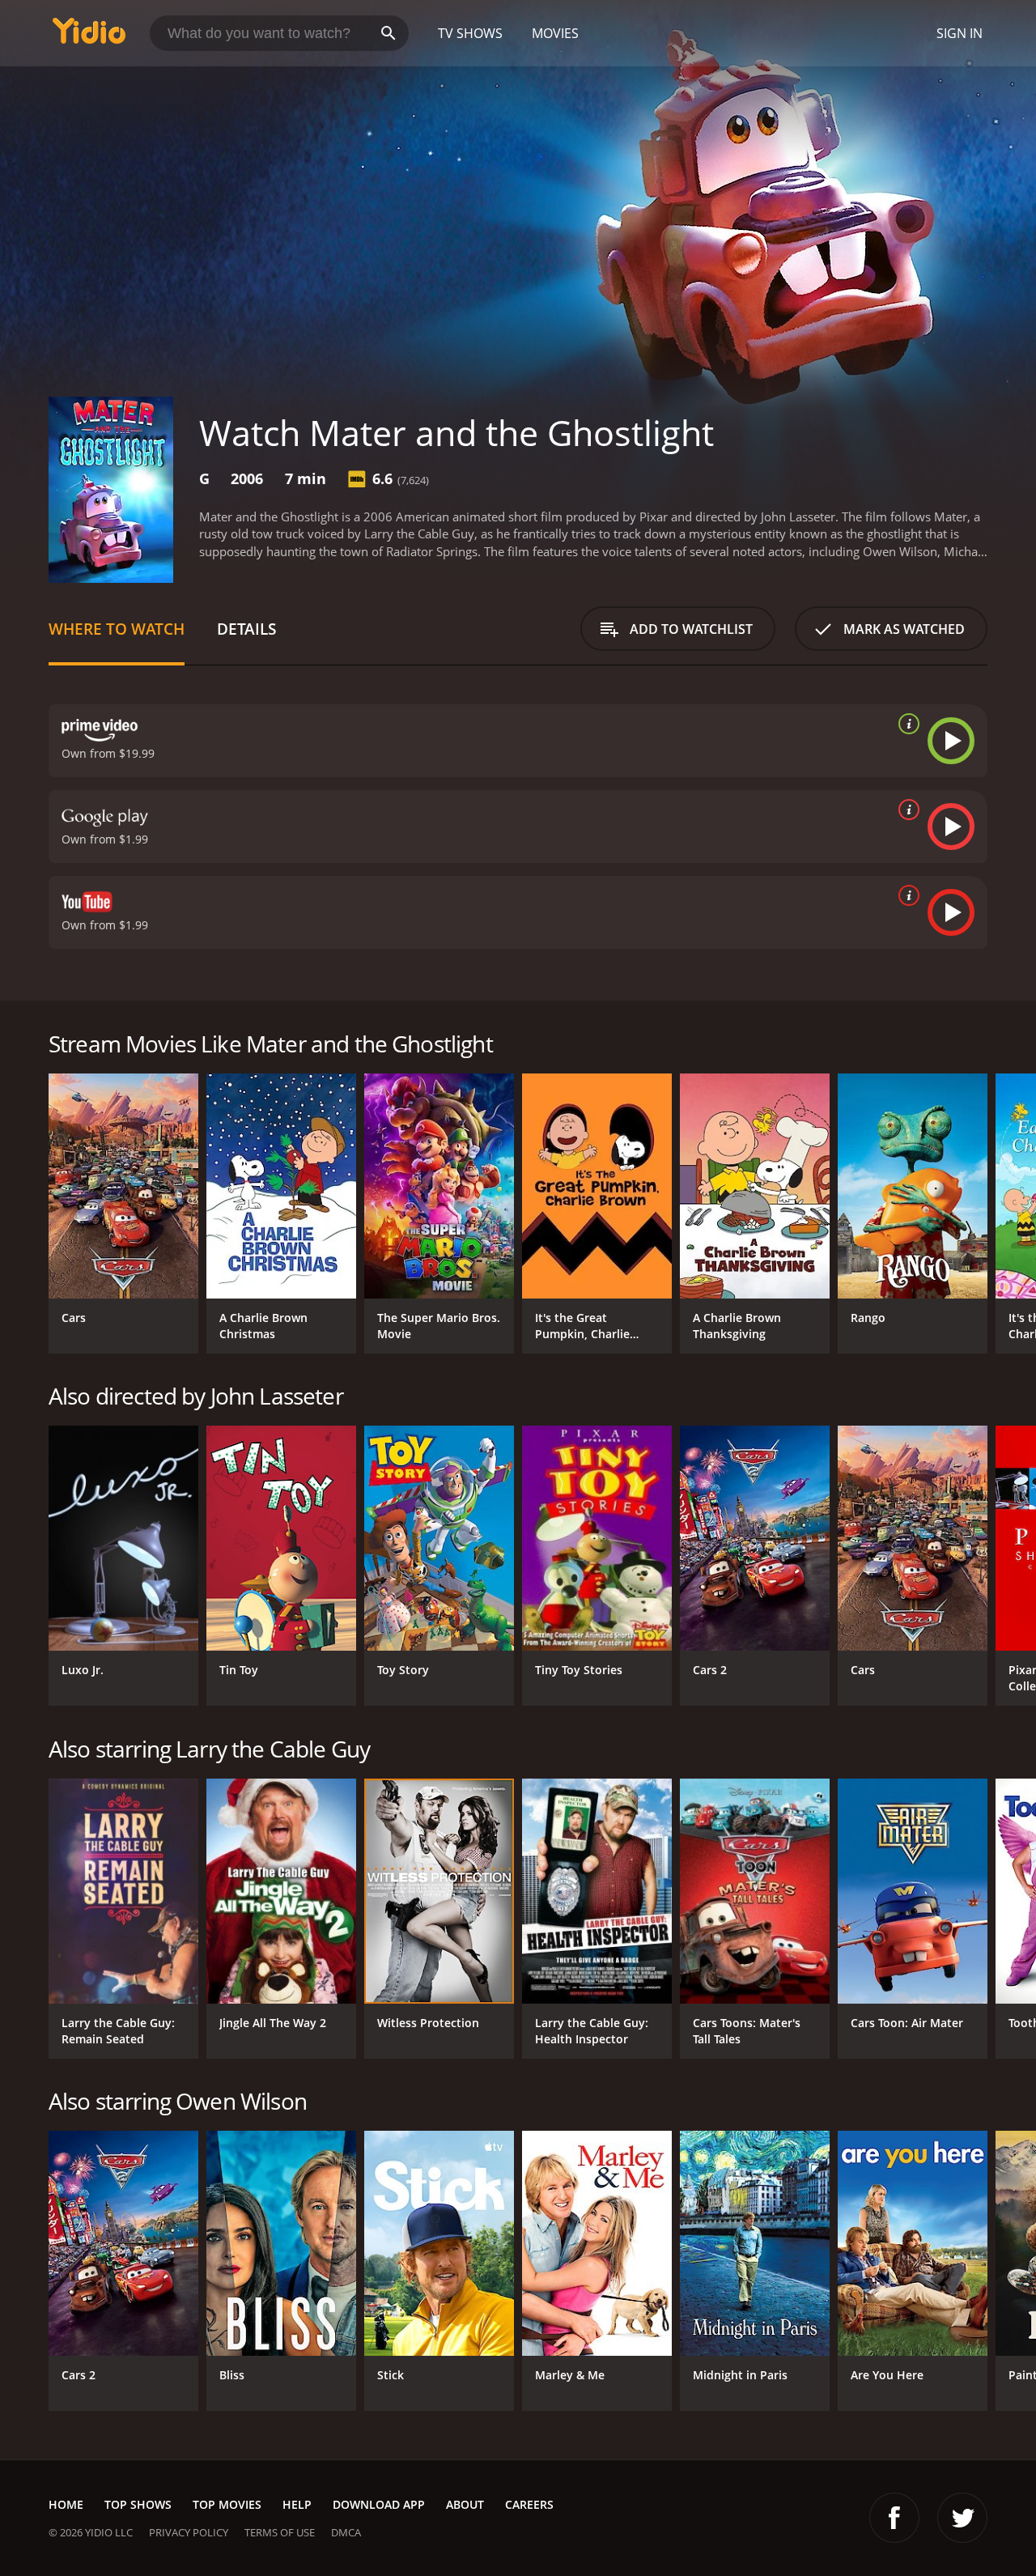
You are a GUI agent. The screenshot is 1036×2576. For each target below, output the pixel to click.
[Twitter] (962, 2518)
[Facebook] (894, 2518)
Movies (555, 33)
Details (246, 629)
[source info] (906, 724)
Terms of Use (280, 2532)
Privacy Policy (189, 2532)
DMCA (346, 2532)
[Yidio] (89, 36)
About (465, 2504)
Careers (529, 2504)
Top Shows (138, 2504)
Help (297, 2504)
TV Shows (470, 33)
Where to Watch (117, 629)
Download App (379, 2504)
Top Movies (227, 2504)
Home (66, 2504)
